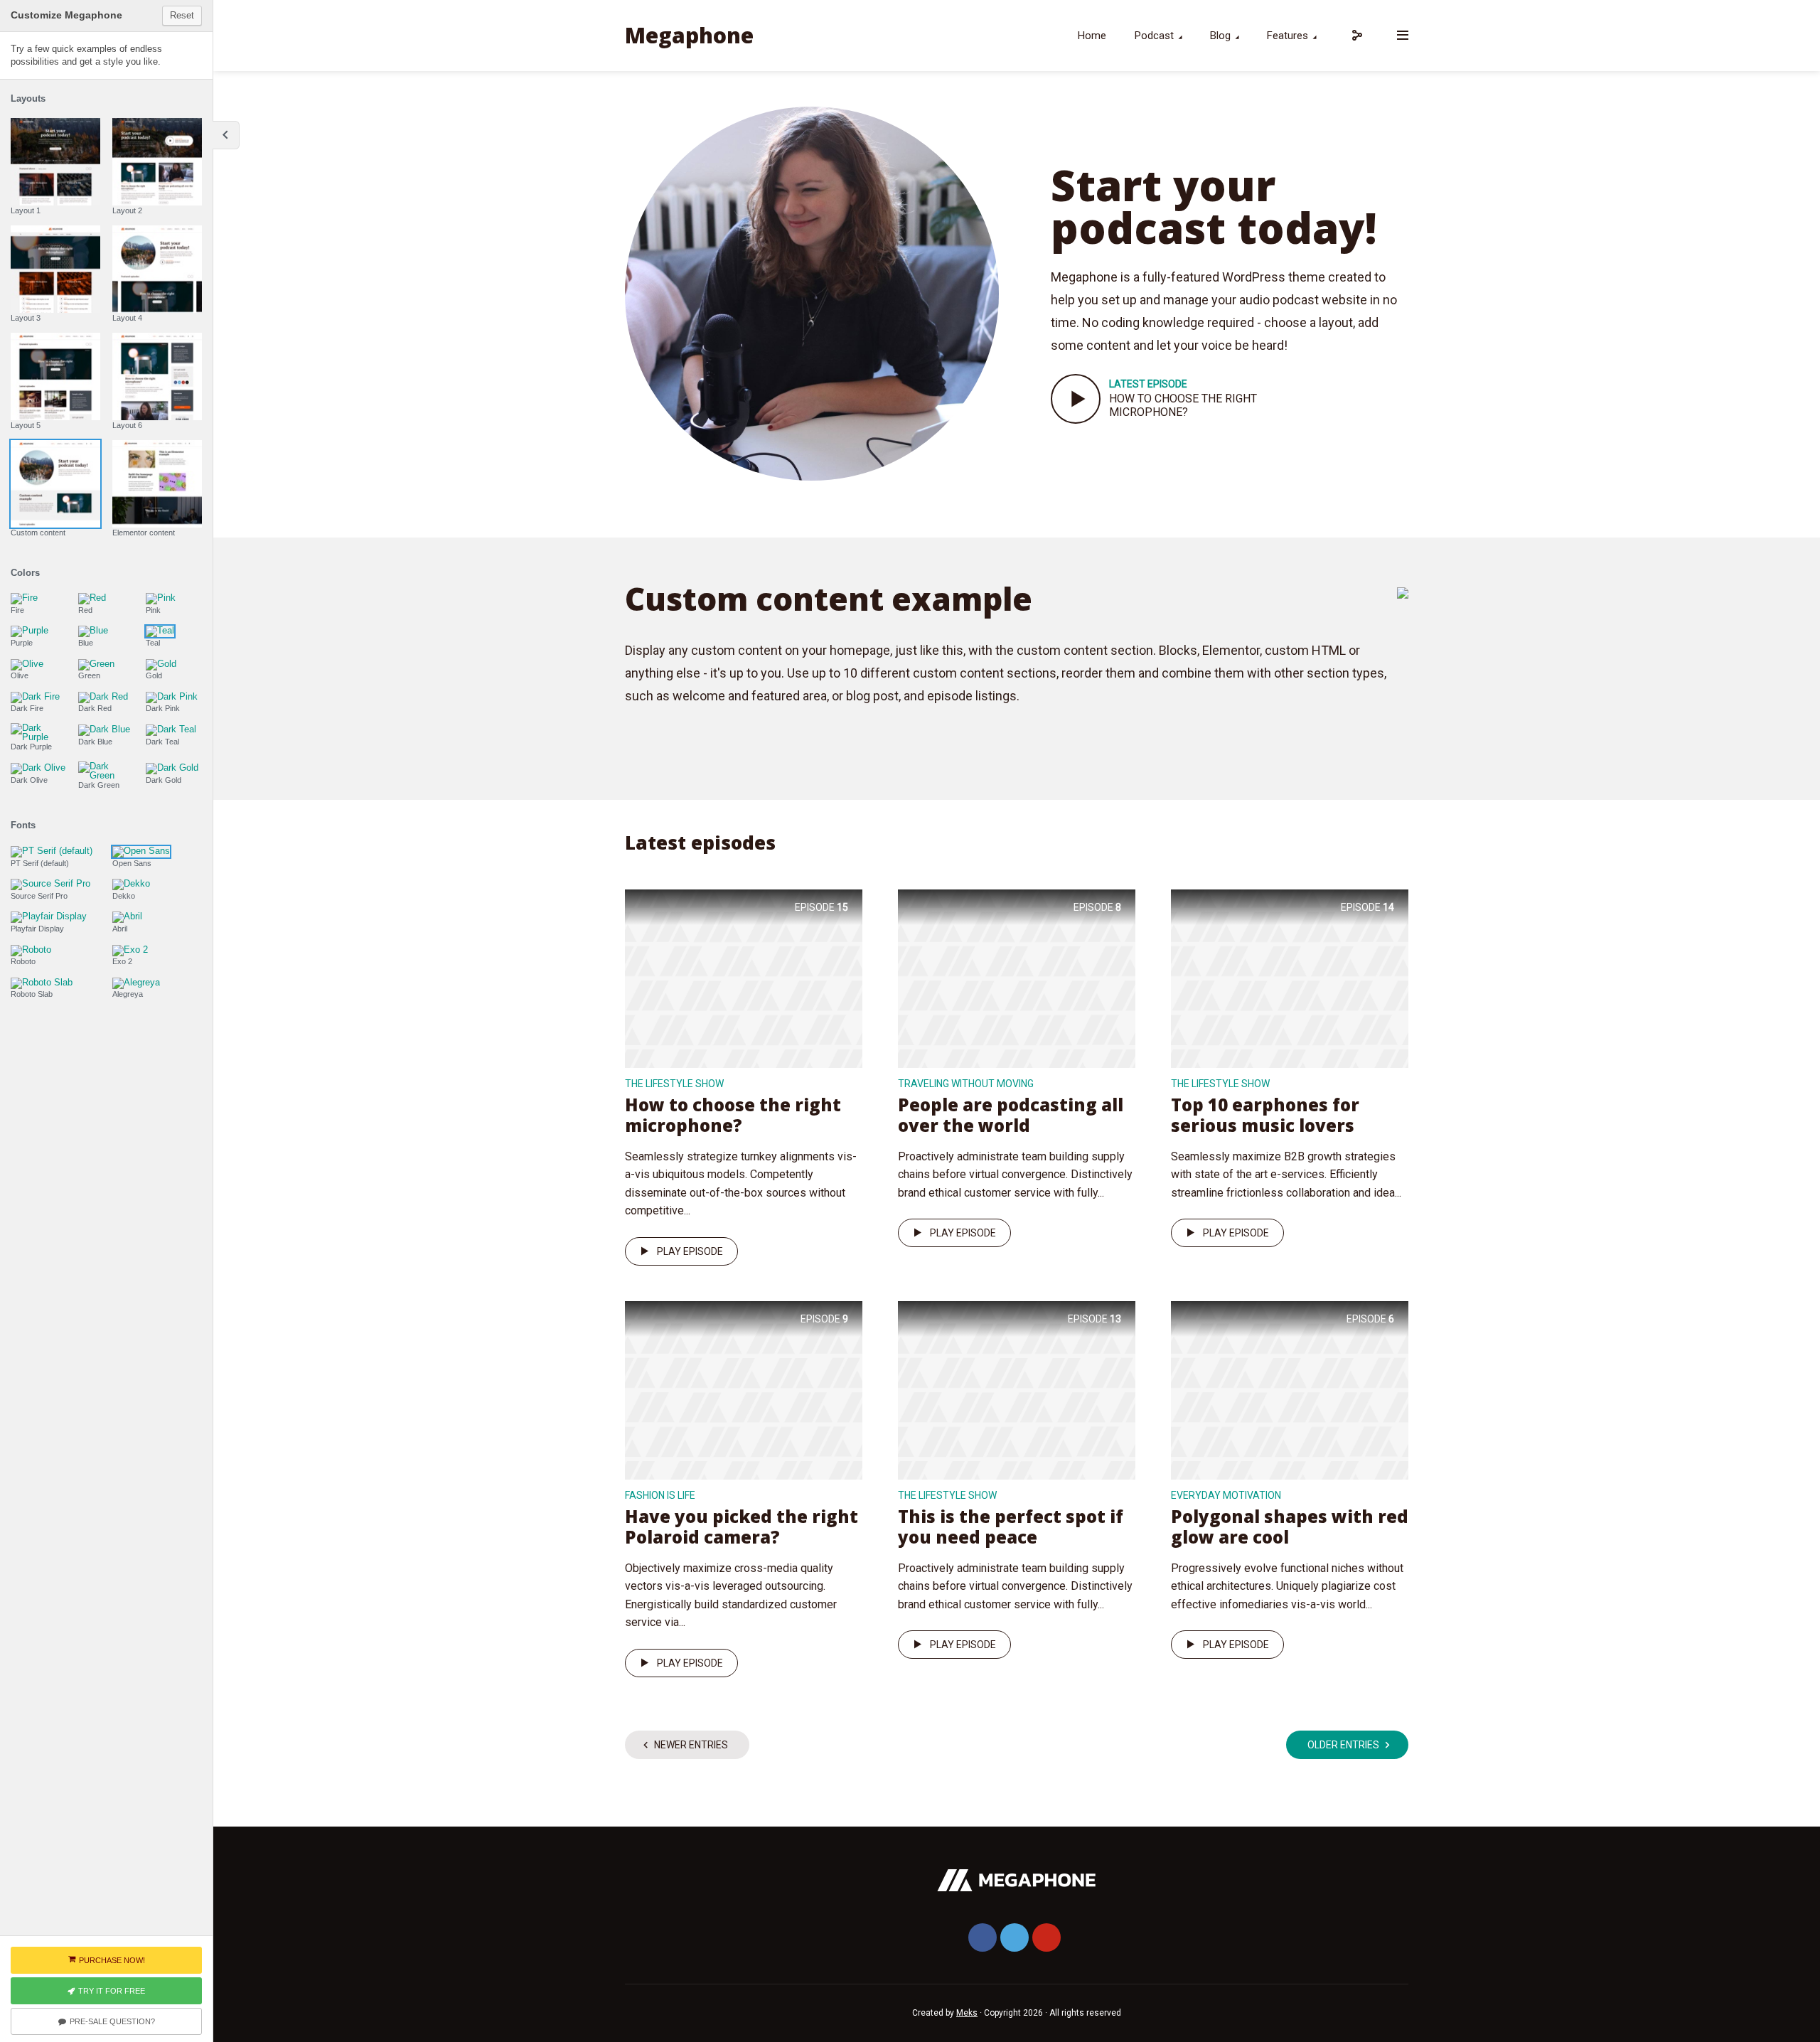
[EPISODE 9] (744, 1389)
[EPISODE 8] (1017, 977)
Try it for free (112, 1991)
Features (1288, 36)
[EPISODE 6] (1290, 1389)
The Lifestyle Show (674, 1084)
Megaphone (689, 35)
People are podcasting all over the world (1011, 1115)
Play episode (690, 1251)
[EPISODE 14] (1290, 977)
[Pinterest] (1046, 1937)
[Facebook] (983, 1937)
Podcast (1154, 36)
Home (1092, 36)
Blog (1220, 36)
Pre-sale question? (112, 2021)
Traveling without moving (966, 1084)
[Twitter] (1015, 1937)
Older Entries (1343, 1745)
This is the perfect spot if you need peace (1011, 1527)
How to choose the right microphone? (1183, 405)
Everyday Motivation (1226, 1495)
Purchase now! (112, 1960)
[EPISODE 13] (1017, 1389)
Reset (182, 15)
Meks (967, 2013)
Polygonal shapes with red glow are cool (1290, 1527)
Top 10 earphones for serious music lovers (1265, 1115)
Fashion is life (660, 1495)
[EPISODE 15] (744, 977)
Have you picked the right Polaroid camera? (742, 1527)
